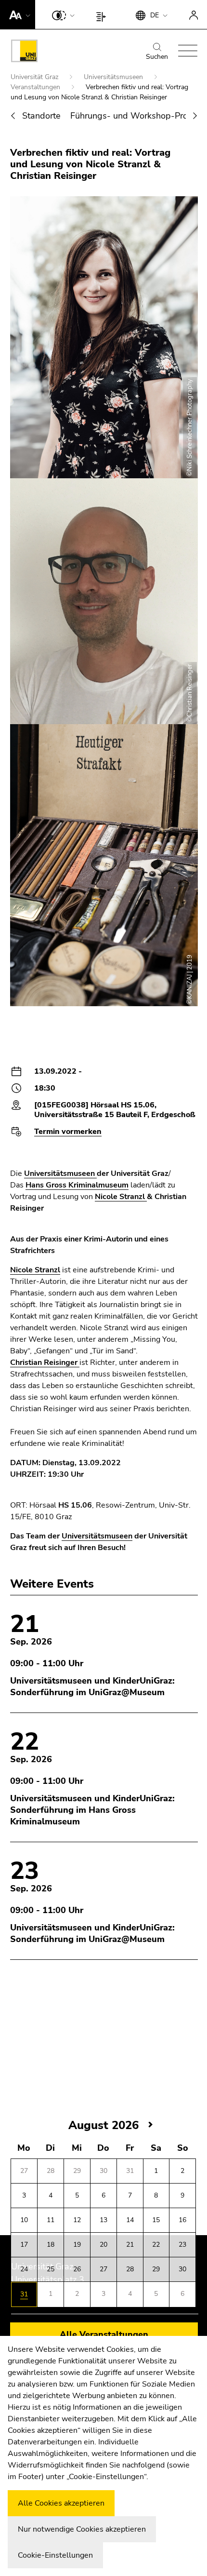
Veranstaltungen (36, 87)
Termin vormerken (68, 1132)
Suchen (157, 57)
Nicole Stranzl (121, 1197)
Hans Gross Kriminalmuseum (77, 1185)
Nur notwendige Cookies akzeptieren (82, 2529)
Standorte (41, 116)
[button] (18, 14)
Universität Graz (35, 77)
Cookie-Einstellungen (55, 2555)
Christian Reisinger (45, 1362)
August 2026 (103, 2125)
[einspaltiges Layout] (103, 14)
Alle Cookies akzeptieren (61, 2503)
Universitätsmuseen (114, 77)
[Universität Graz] (24, 53)
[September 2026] (151, 2125)
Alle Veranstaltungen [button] (104, 2334)
